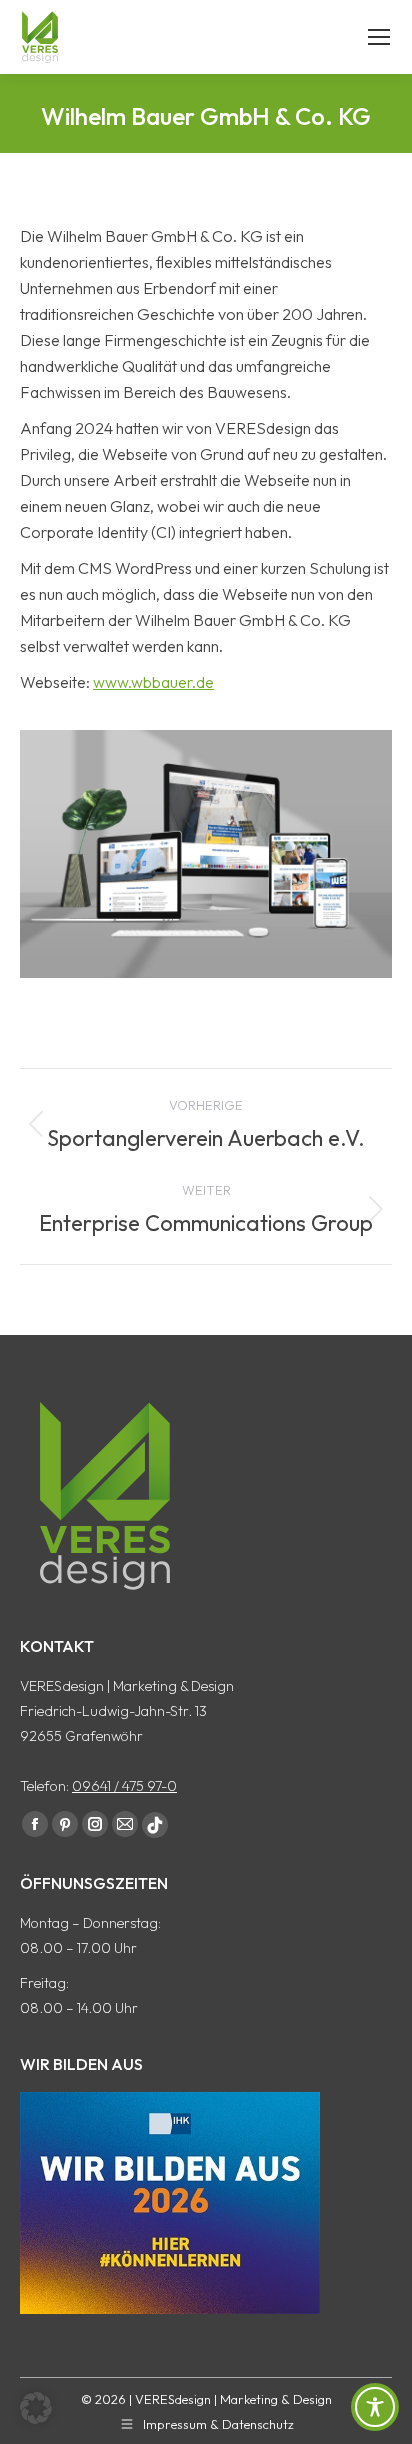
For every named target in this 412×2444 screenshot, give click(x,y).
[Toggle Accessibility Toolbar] (375, 2407)
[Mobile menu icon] (379, 37)
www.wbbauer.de (153, 682)
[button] (36, 2408)
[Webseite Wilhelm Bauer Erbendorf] (206, 854)
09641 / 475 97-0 (124, 1786)
